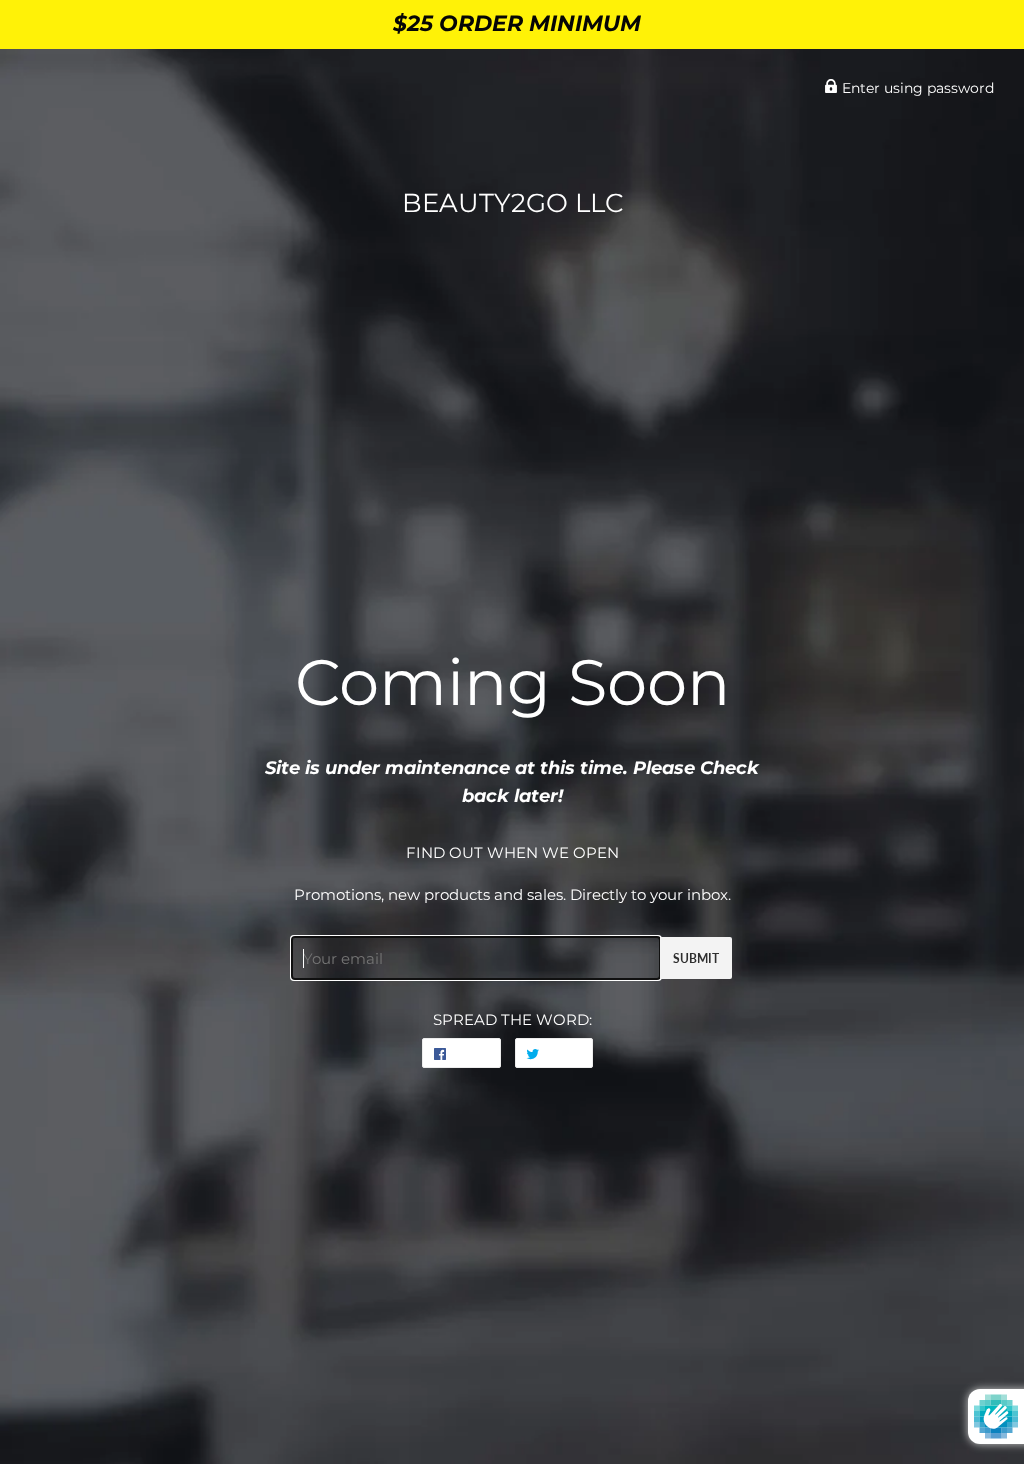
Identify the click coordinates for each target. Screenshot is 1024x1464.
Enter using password (916, 88)
